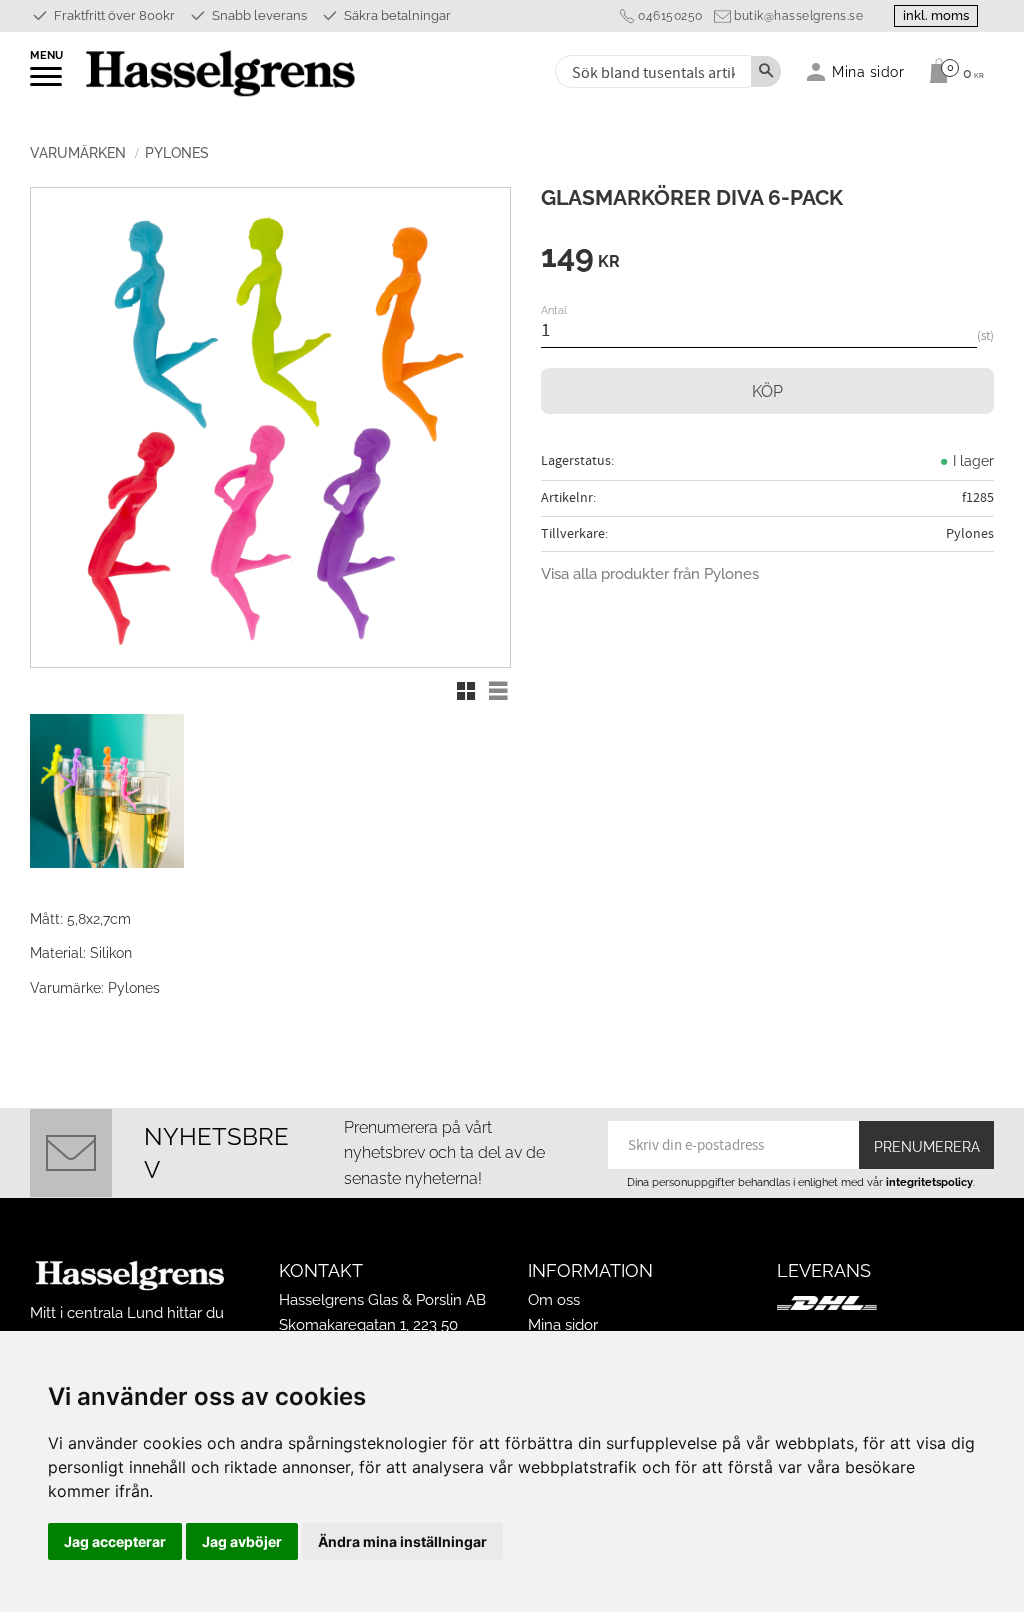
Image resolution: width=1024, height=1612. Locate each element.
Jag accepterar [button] (115, 1541)
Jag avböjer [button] (242, 1541)
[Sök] (766, 71)
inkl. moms (936, 15)
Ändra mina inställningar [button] (402, 1541)
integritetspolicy (929, 1182)
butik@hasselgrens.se (798, 16)
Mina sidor (563, 1325)
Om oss (554, 1300)
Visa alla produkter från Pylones (650, 574)
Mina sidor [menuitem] (868, 71)
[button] (47, 83)
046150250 (670, 16)
